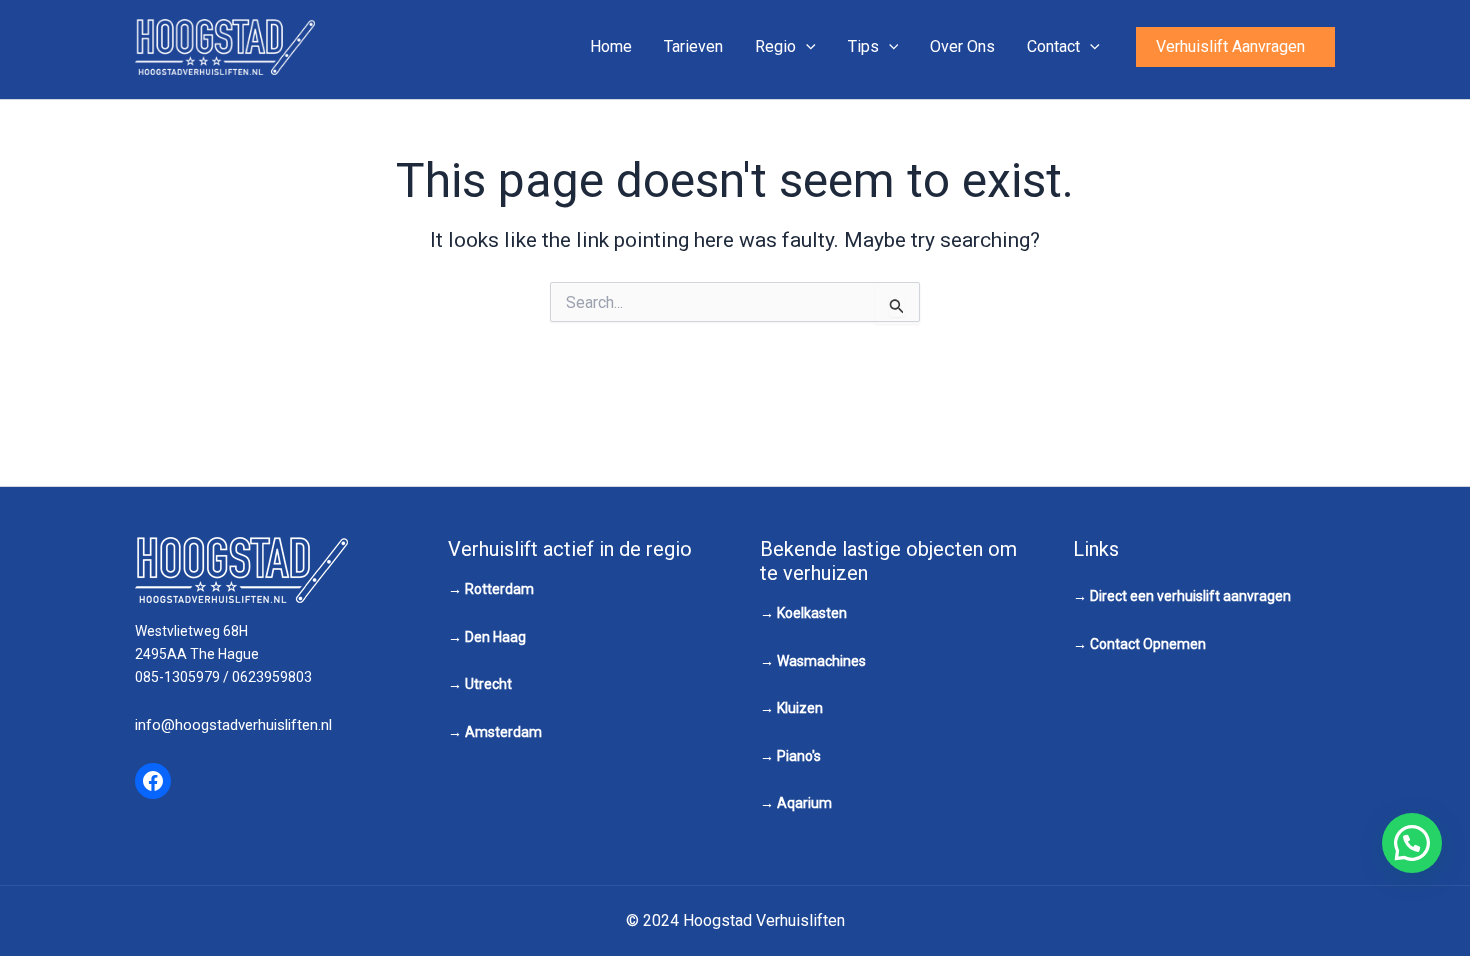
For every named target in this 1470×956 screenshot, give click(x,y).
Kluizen (800, 708)
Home (611, 46)
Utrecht (488, 684)
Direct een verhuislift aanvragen (1190, 596)
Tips (863, 46)
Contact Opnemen (1148, 644)
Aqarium (804, 803)
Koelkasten (812, 613)
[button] (1235, 47)
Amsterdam (503, 732)
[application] (806, 47)
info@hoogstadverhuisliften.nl (233, 725)
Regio (775, 46)
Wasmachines (821, 661)
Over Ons (962, 46)
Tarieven (693, 46)
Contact (1053, 46)
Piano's (799, 756)
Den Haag (495, 637)
